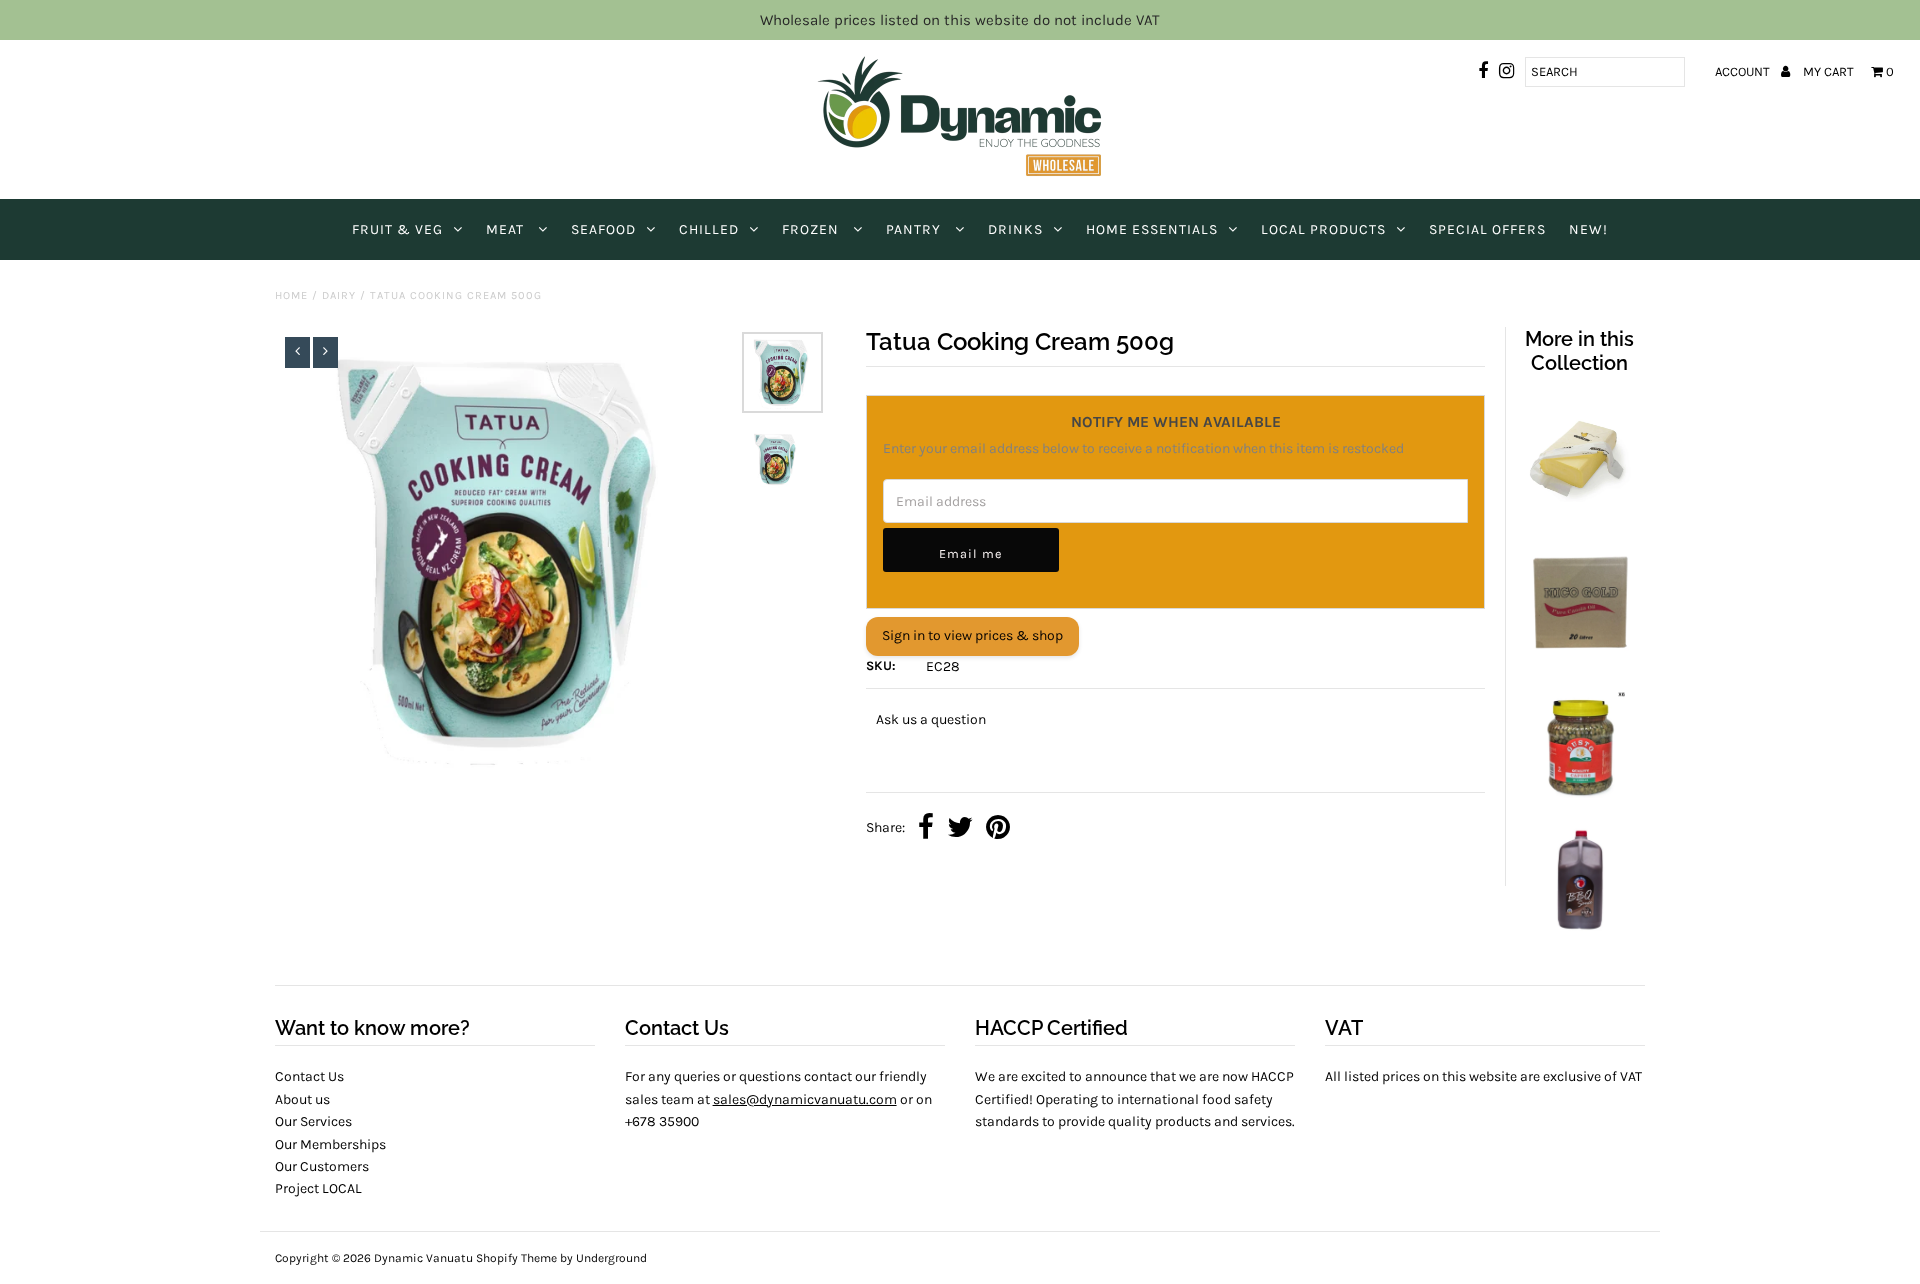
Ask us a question (931, 719)
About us (302, 1099)
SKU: (881, 665)
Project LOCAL (318, 1188)
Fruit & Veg (397, 229)
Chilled (709, 229)
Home (291, 295)
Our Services (313, 1121)
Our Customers (322, 1166)
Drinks (1015, 229)
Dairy (339, 295)
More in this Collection (1579, 351)
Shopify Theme (516, 1258)
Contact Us (309, 1076)
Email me (970, 553)
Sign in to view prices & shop (972, 635)
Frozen (812, 229)
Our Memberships (330, 1144)
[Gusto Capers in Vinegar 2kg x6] (1579, 793)
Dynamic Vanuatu (423, 1258)
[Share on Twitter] (960, 829)
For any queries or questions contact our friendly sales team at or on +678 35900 (778, 1099)
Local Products (1323, 229)
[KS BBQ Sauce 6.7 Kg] (1579, 933)
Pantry (915, 229)
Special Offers (1487, 229)
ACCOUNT (1744, 71)
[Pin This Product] (998, 829)
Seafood (603, 229)
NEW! (1588, 229)
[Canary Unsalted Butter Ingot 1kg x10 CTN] (1579, 513)
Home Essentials (1152, 229)
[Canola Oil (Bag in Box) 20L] (1579, 653)
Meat (507, 229)
